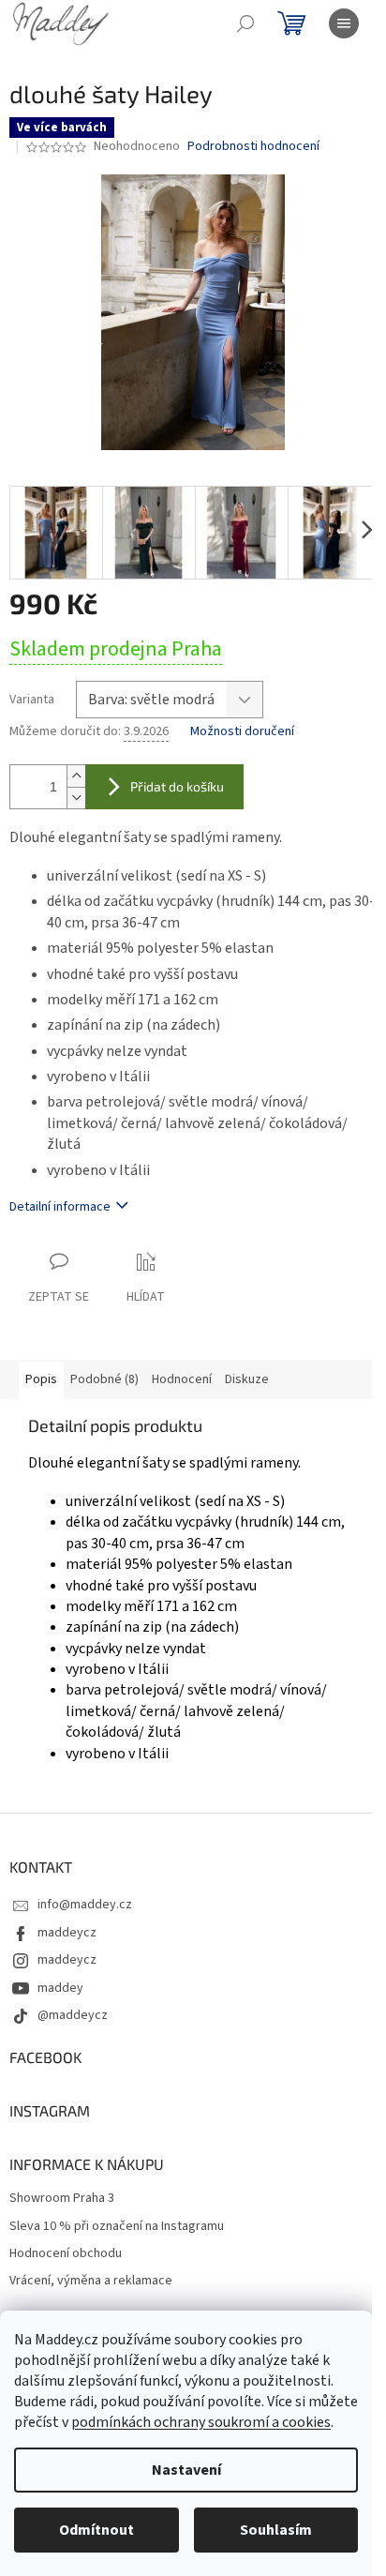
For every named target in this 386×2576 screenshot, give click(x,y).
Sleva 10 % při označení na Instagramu (117, 2227)
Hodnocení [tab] (182, 1379)
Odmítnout (96, 2530)
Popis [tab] (41, 1379)
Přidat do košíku (177, 786)
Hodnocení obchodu (66, 2254)
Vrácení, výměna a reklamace (91, 2281)
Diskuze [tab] (247, 1379)
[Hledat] (245, 23)
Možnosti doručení (242, 732)
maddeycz (67, 1933)
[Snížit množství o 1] (76, 798)
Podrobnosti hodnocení (253, 147)
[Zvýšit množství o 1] (76, 776)
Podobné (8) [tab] (104, 1379)
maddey (60, 1988)
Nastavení (186, 2470)
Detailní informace (60, 1207)
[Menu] (344, 23)
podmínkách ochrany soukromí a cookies (201, 2422)
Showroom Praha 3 (62, 2199)
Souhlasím (276, 2530)
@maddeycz (73, 2015)
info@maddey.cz (85, 1905)
